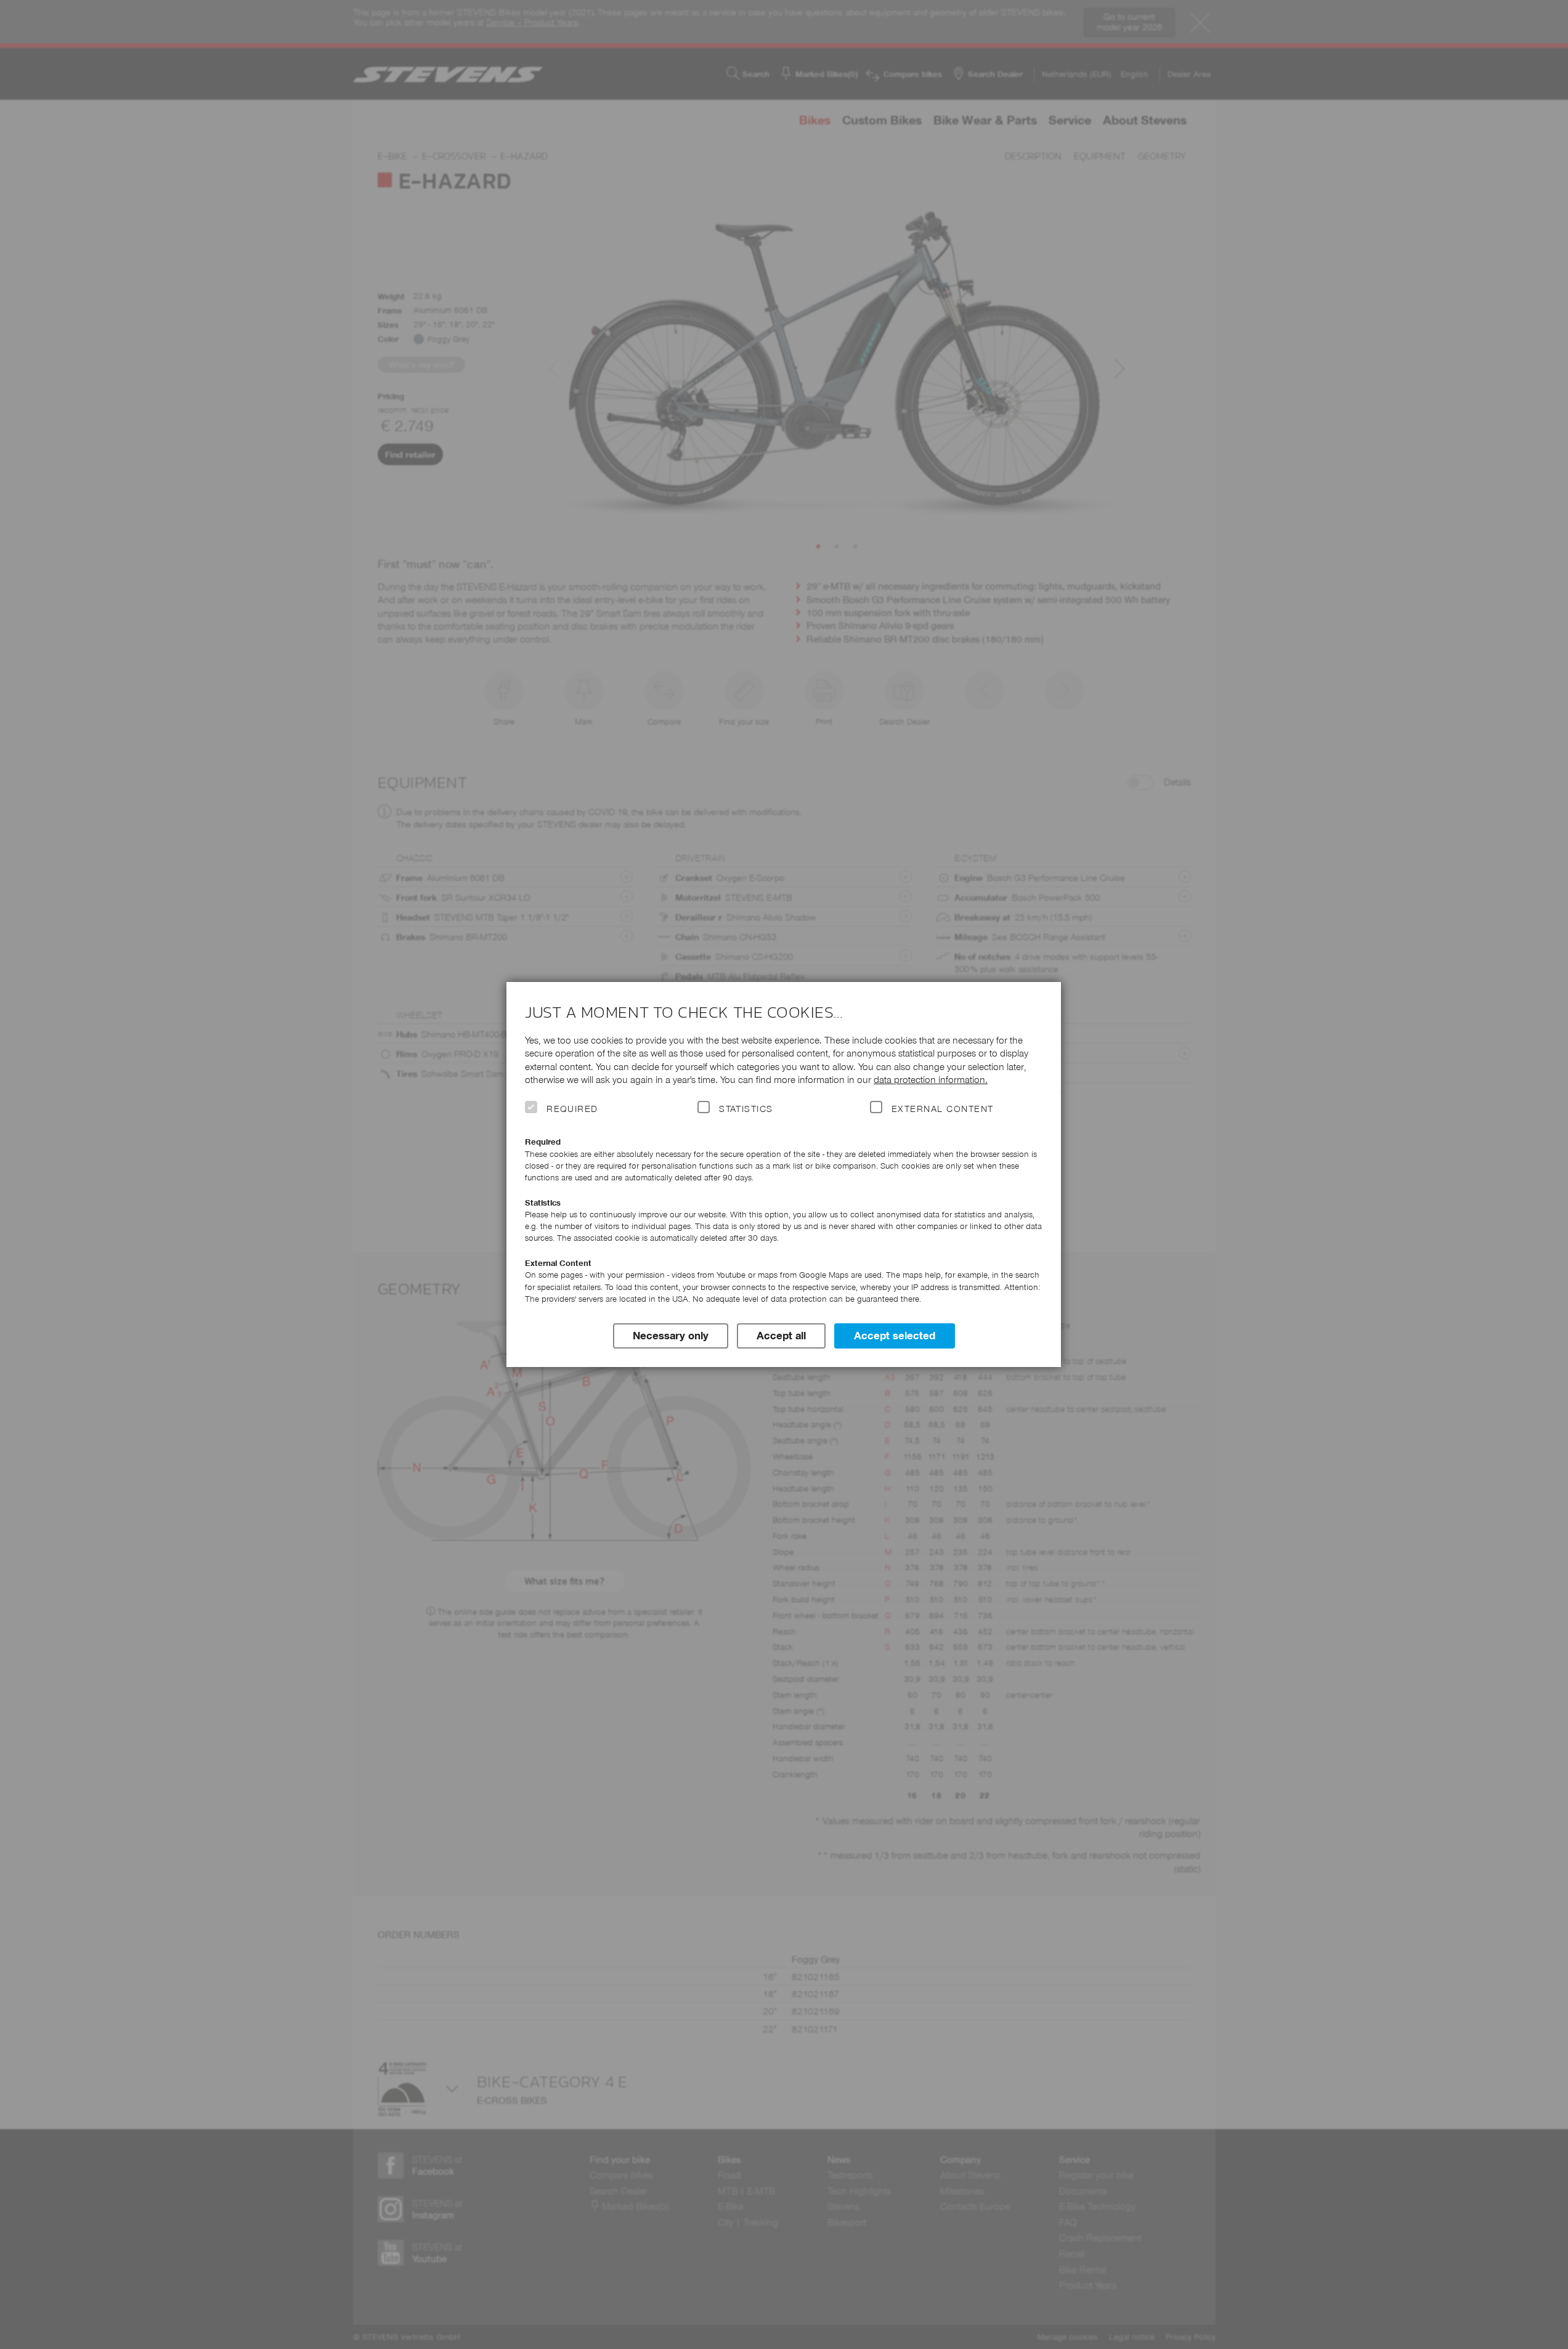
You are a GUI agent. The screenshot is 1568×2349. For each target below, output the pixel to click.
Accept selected (895, 1336)
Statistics (746, 1109)
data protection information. (931, 1080)
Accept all (781, 1336)
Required (572, 1109)
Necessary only (671, 1336)
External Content (942, 1109)
